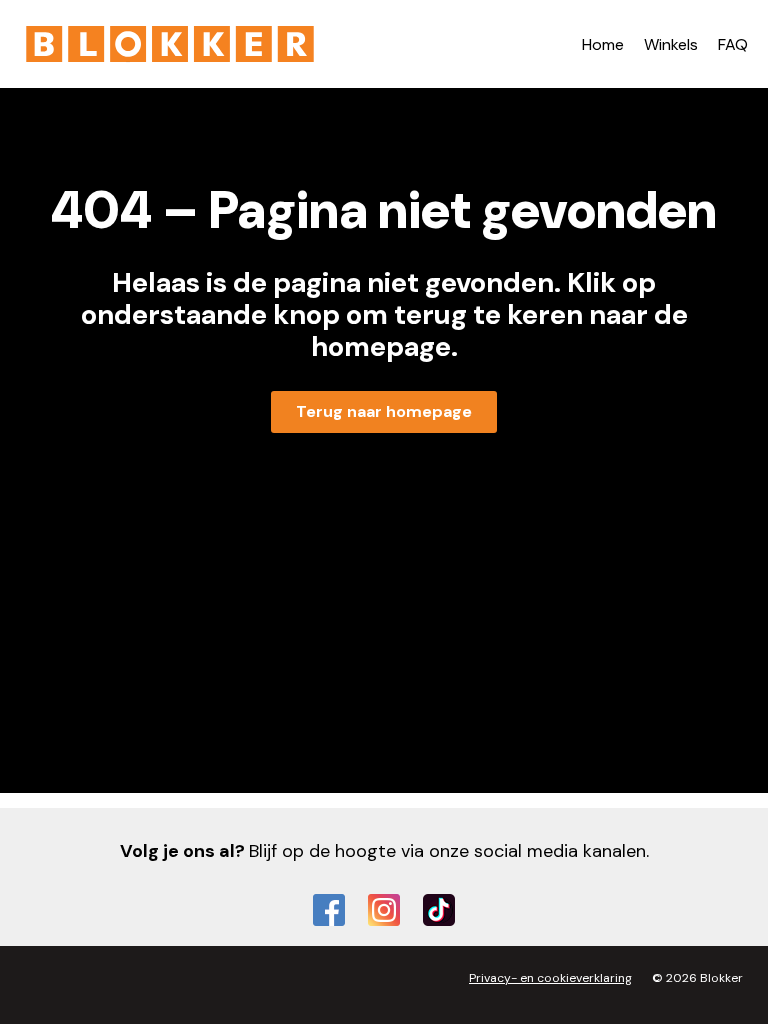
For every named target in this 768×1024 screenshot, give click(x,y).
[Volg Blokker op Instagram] (384, 910)
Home (603, 44)
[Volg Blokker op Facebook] (329, 910)
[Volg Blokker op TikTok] (439, 910)
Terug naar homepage (384, 411)
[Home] (170, 44)
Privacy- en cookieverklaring (550, 978)
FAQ (733, 44)
